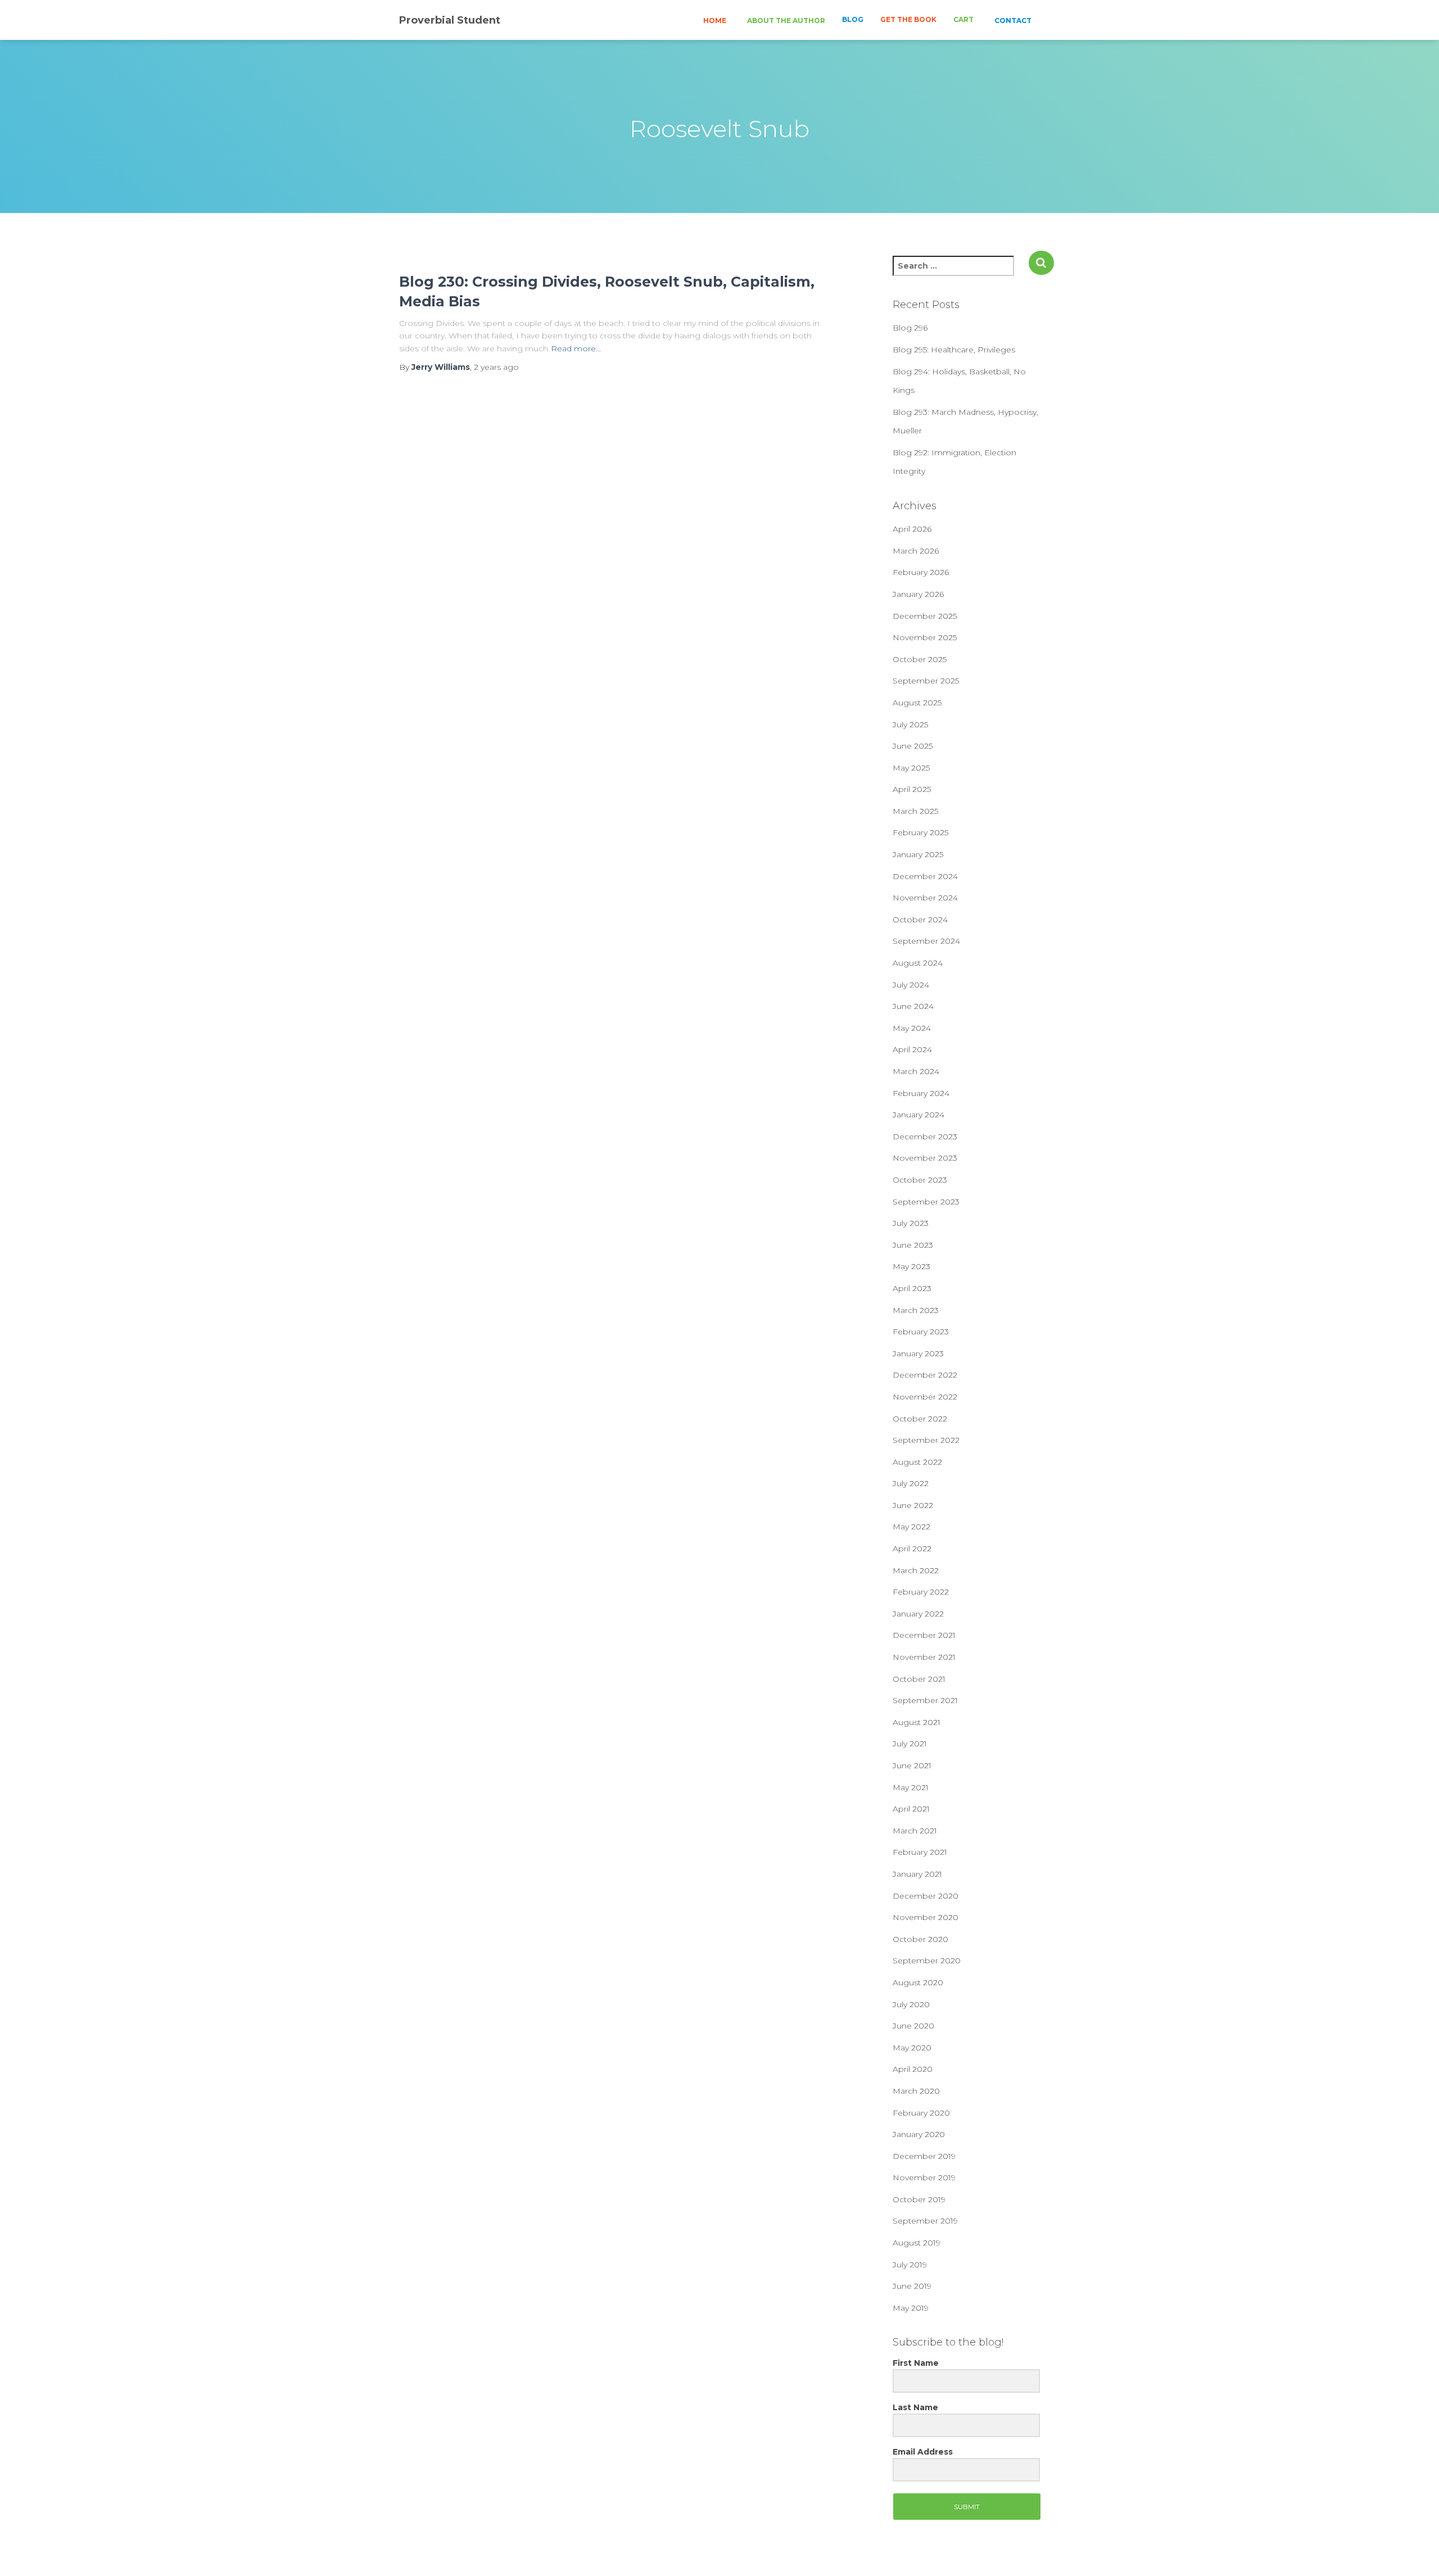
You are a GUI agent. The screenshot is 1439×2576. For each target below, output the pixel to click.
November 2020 (926, 1917)
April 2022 (912, 1549)
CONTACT (1012, 21)
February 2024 (921, 1093)
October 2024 (920, 920)
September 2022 (926, 1440)
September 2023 (926, 1202)
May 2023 (911, 1266)
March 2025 (915, 811)
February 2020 (921, 2113)
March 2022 (916, 1570)
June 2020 (913, 2026)
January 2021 (917, 1874)
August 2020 (918, 1982)
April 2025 (912, 789)
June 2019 (912, 2286)
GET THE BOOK (908, 19)
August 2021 (917, 1722)
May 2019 (911, 2308)
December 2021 (924, 1635)
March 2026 (916, 551)
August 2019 (917, 2243)
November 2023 (925, 1158)
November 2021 (924, 1657)
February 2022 (921, 1592)
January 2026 (918, 594)
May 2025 (911, 768)
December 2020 (926, 1896)
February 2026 (921, 572)
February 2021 (920, 1852)
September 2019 (925, 2221)
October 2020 (920, 1939)
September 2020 (927, 1961)
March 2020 (916, 2091)
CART (963, 19)
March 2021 (915, 1831)
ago (496, 367)
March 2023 (916, 1310)
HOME (714, 21)
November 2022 (925, 1397)
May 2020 (912, 2048)
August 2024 (918, 963)
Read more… (576, 348)
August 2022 (917, 1462)
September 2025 (926, 681)
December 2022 (925, 1375)
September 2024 (926, 941)
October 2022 (920, 1419)
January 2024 (918, 1115)
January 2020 (919, 2134)
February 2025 (920, 832)
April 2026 (912, 529)
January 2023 (918, 1353)
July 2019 (910, 2265)
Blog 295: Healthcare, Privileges (954, 350)
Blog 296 (910, 328)
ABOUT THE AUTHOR (785, 21)
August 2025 (917, 703)
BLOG (853, 19)
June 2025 (913, 746)
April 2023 (912, 1288)
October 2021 (919, 1679)
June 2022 (913, 1505)
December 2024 (925, 876)
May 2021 (911, 1787)
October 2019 (919, 2199)
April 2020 (913, 2069)
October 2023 (920, 1180)
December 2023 (925, 1137)
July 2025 (910, 725)
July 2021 (910, 1744)
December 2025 (925, 616)
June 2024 (913, 1006)
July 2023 (911, 1223)
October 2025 (920, 659)
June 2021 (912, 1765)
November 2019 (924, 2177)
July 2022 (911, 1483)
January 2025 (918, 854)
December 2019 (924, 2156)
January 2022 (918, 1614)
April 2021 (911, 1809)
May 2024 (912, 1028)
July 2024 (911, 985)
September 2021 (925, 1700)
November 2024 (925, 898)
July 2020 (911, 2004)
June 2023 (913, 1245)
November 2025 (925, 637)
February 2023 (921, 1332)
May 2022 (911, 1527)
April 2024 (912, 1049)
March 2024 (916, 1071)
